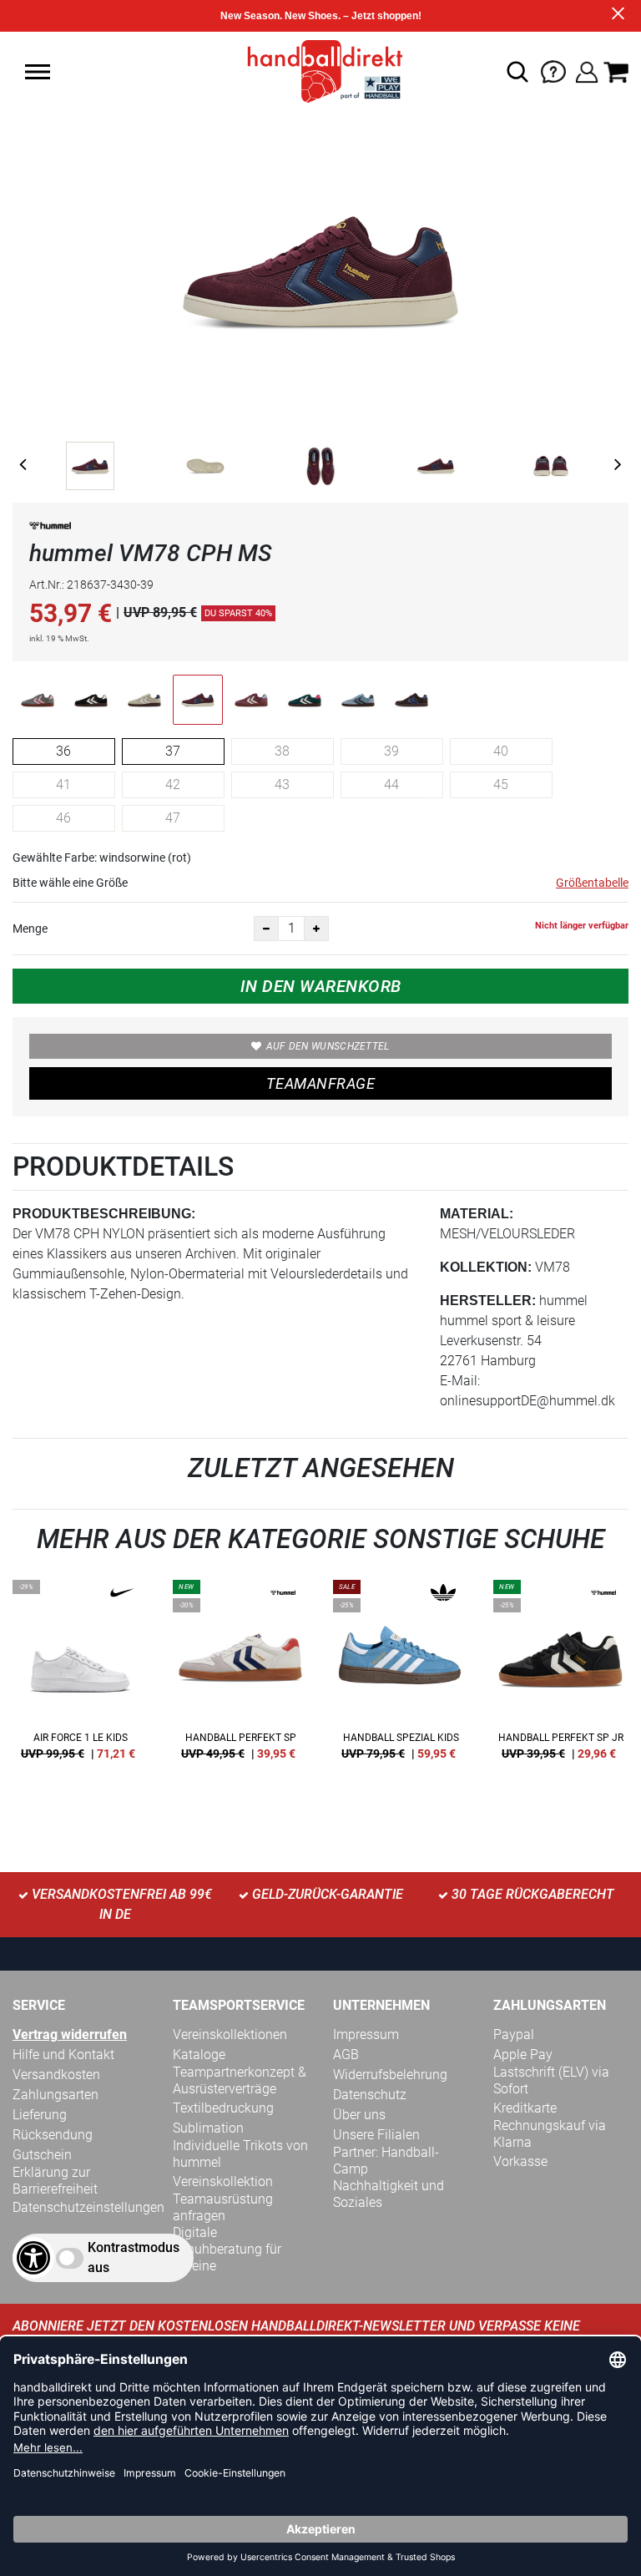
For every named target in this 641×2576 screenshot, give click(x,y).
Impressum (366, 2034)
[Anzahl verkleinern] (266, 929)
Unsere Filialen (376, 2135)
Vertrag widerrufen (70, 2034)
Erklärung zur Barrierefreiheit (55, 2181)
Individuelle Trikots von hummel (240, 2154)
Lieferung (40, 2115)
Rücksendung (53, 2135)
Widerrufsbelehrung (390, 2075)
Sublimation (208, 2128)
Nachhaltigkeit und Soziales (389, 2194)
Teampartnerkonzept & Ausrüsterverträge (240, 2080)
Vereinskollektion (223, 2181)
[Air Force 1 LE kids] (80, 1676)
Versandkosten (56, 2075)
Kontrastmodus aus (134, 2257)
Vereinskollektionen (230, 2034)
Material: (477, 1214)
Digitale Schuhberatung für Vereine (227, 2249)
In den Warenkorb (321, 986)
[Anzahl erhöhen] (316, 929)
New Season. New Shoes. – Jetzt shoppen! (321, 16)
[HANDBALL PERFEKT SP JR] (561, 1676)
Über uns (359, 2115)
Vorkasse (520, 2161)
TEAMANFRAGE (320, 1083)
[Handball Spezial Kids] (401, 1676)
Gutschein (42, 2155)
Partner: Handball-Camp (386, 2161)
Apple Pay (523, 2055)
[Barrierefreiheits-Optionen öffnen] (33, 2258)
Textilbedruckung (223, 2108)
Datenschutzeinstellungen (88, 2207)
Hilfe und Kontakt (63, 2055)
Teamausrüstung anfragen (223, 2207)
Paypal (514, 2034)
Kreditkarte (525, 2108)
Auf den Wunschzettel (328, 1046)
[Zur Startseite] (320, 71)
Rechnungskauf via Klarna (550, 2134)
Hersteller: (488, 1301)
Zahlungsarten (56, 2095)
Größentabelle (592, 883)
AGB (346, 2055)
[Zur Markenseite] (50, 529)
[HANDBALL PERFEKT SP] (240, 1676)
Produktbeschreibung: (104, 1214)
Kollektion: (486, 1267)
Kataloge (199, 2055)
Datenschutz (370, 2095)
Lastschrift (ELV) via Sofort (551, 2080)
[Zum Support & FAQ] (553, 71)
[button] (38, 72)
